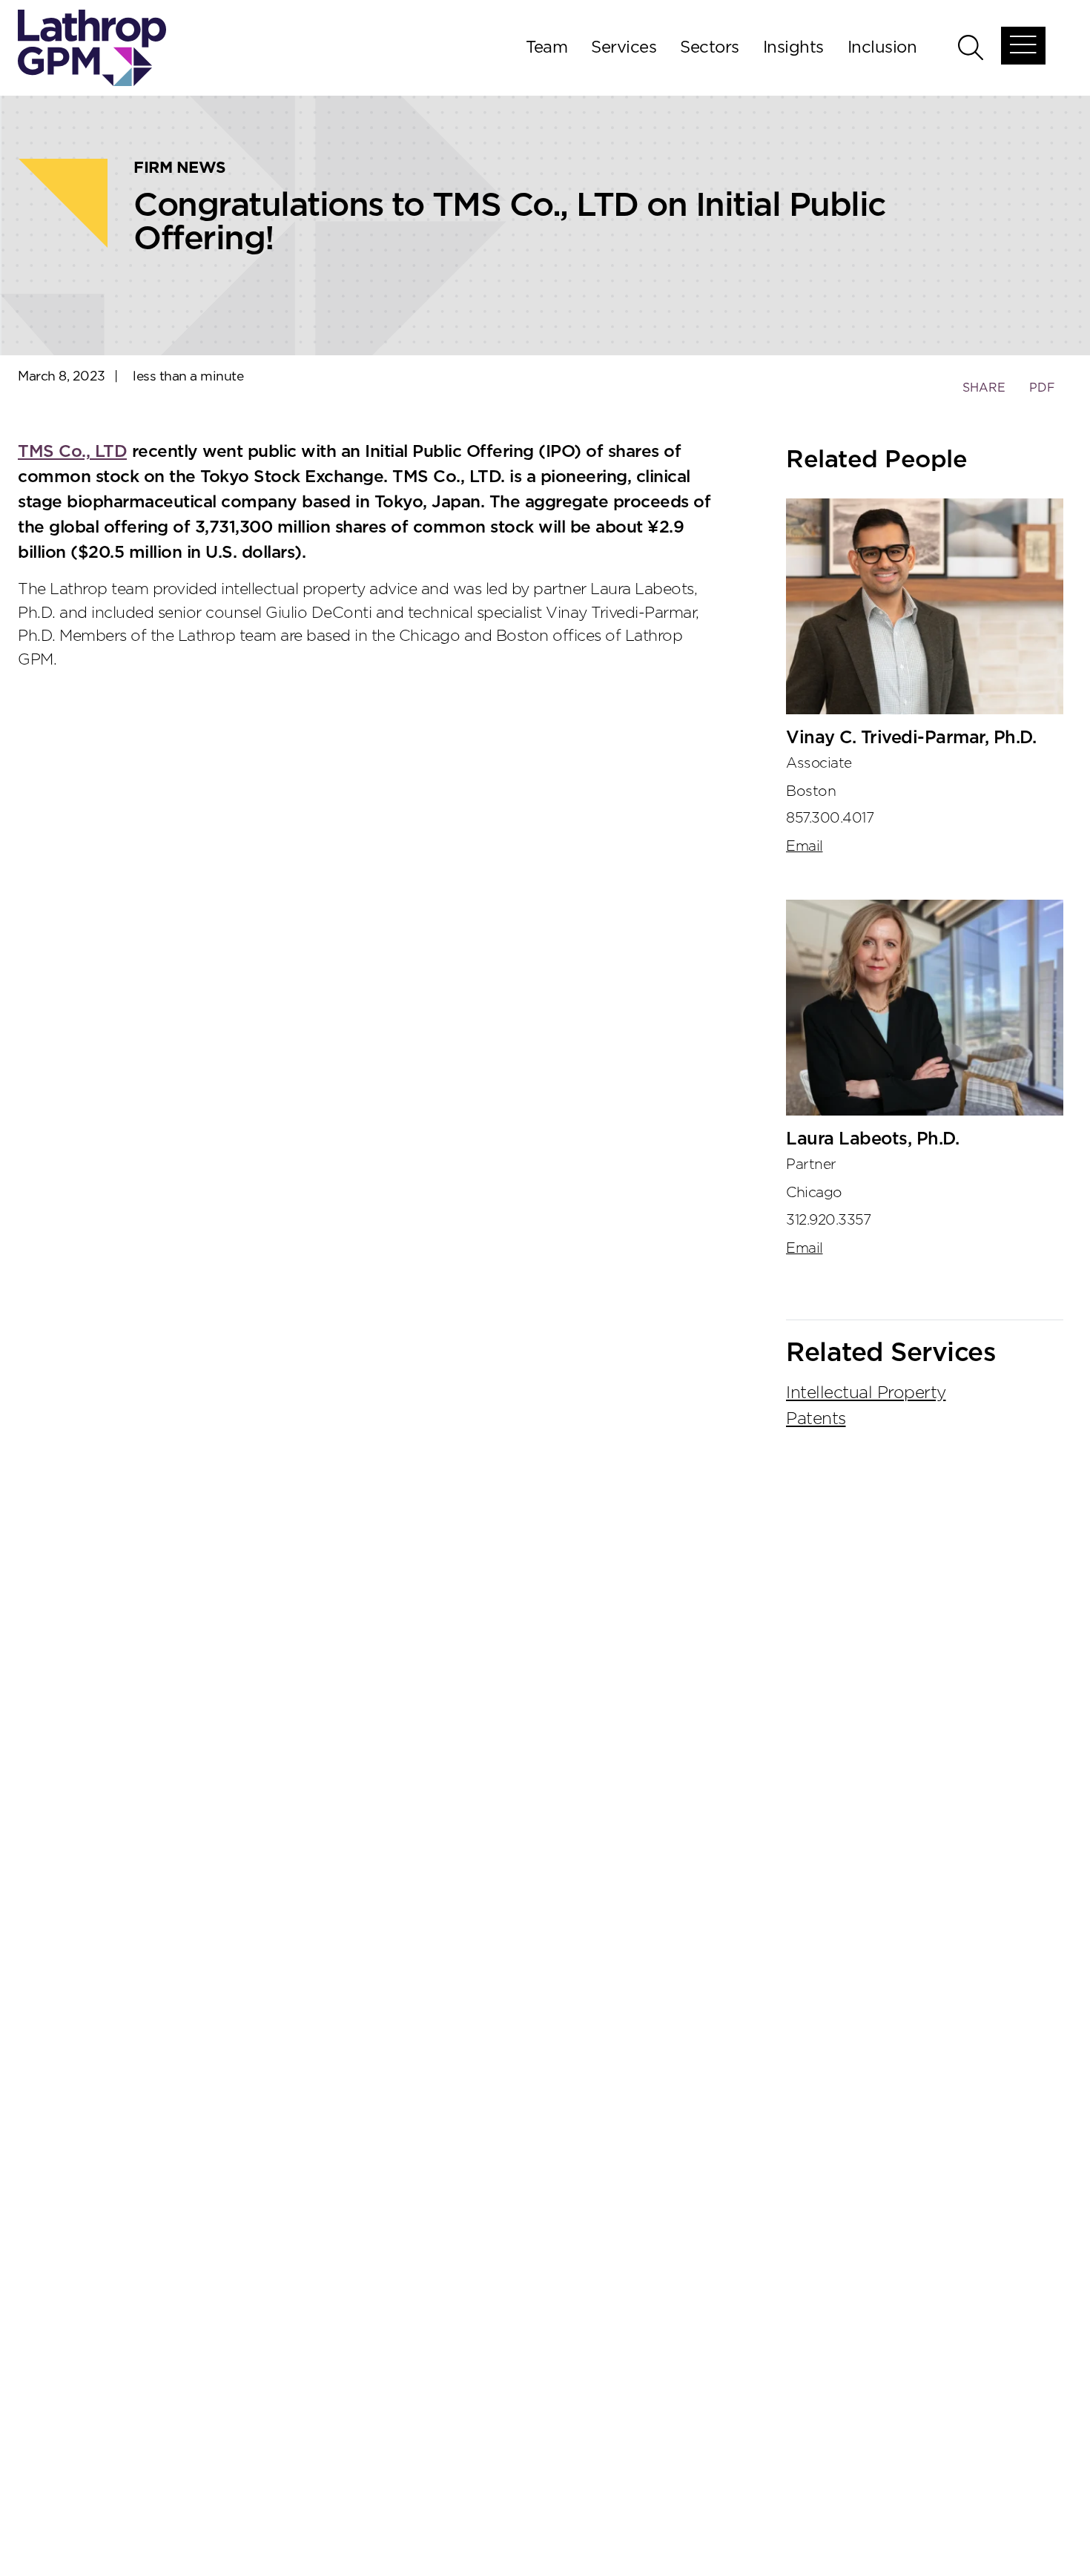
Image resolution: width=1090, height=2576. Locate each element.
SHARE (984, 395)
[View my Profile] (925, 606)
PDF (1042, 388)
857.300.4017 (830, 818)
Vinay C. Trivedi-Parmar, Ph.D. (911, 738)
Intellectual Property (866, 1393)
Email (805, 847)
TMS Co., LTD (72, 452)
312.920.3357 (828, 1221)
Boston (811, 791)
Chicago (814, 1193)
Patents (816, 1419)
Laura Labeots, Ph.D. (872, 1139)
